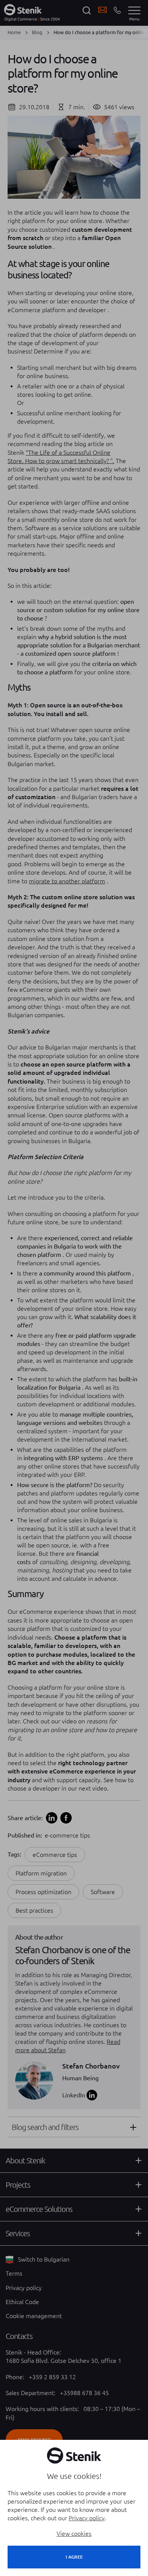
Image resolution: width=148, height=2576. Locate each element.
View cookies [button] (74, 2534)
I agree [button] (74, 2557)
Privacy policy (87, 2518)
